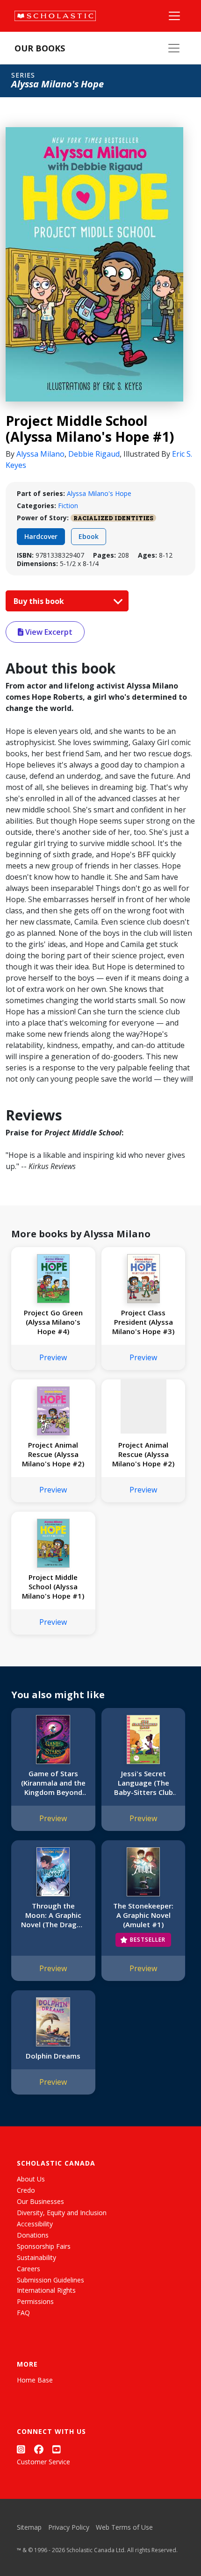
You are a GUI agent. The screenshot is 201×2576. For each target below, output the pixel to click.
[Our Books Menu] (174, 48)
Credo (26, 2190)
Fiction (68, 506)
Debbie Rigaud (94, 454)
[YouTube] (57, 2449)
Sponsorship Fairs (44, 2246)
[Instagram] (21, 2449)
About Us (31, 2179)
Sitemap (29, 2527)
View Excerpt (48, 632)
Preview (53, 1357)
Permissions (35, 2301)
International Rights (46, 2290)
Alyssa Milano (40, 454)
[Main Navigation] (174, 16)
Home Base (35, 2380)
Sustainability (36, 2257)
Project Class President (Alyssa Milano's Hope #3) (143, 1322)
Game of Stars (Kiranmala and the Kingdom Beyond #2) (53, 1783)
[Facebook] (39, 2449)
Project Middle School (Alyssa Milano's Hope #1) (53, 1586)
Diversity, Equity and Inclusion (62, 2213)
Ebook (89, 536)
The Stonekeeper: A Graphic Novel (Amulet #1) (143, 1915)
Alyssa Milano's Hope (99, 493)
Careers (29, 2269)
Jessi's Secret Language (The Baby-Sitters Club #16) (144, 1783)
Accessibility (35, 2224)
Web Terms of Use (124, 2527)
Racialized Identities (113, 518)
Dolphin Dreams (53, 2056)
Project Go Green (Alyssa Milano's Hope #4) (53, 1322)
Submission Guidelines (50, 2280)
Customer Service (43, 2462)
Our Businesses (40, 2201)
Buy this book (40, 601)
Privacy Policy (69, 2527)
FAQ (23, 2313)
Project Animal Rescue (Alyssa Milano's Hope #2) (53, 1454)
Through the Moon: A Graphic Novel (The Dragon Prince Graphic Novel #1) (53, 1915)
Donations (33, 2235)
